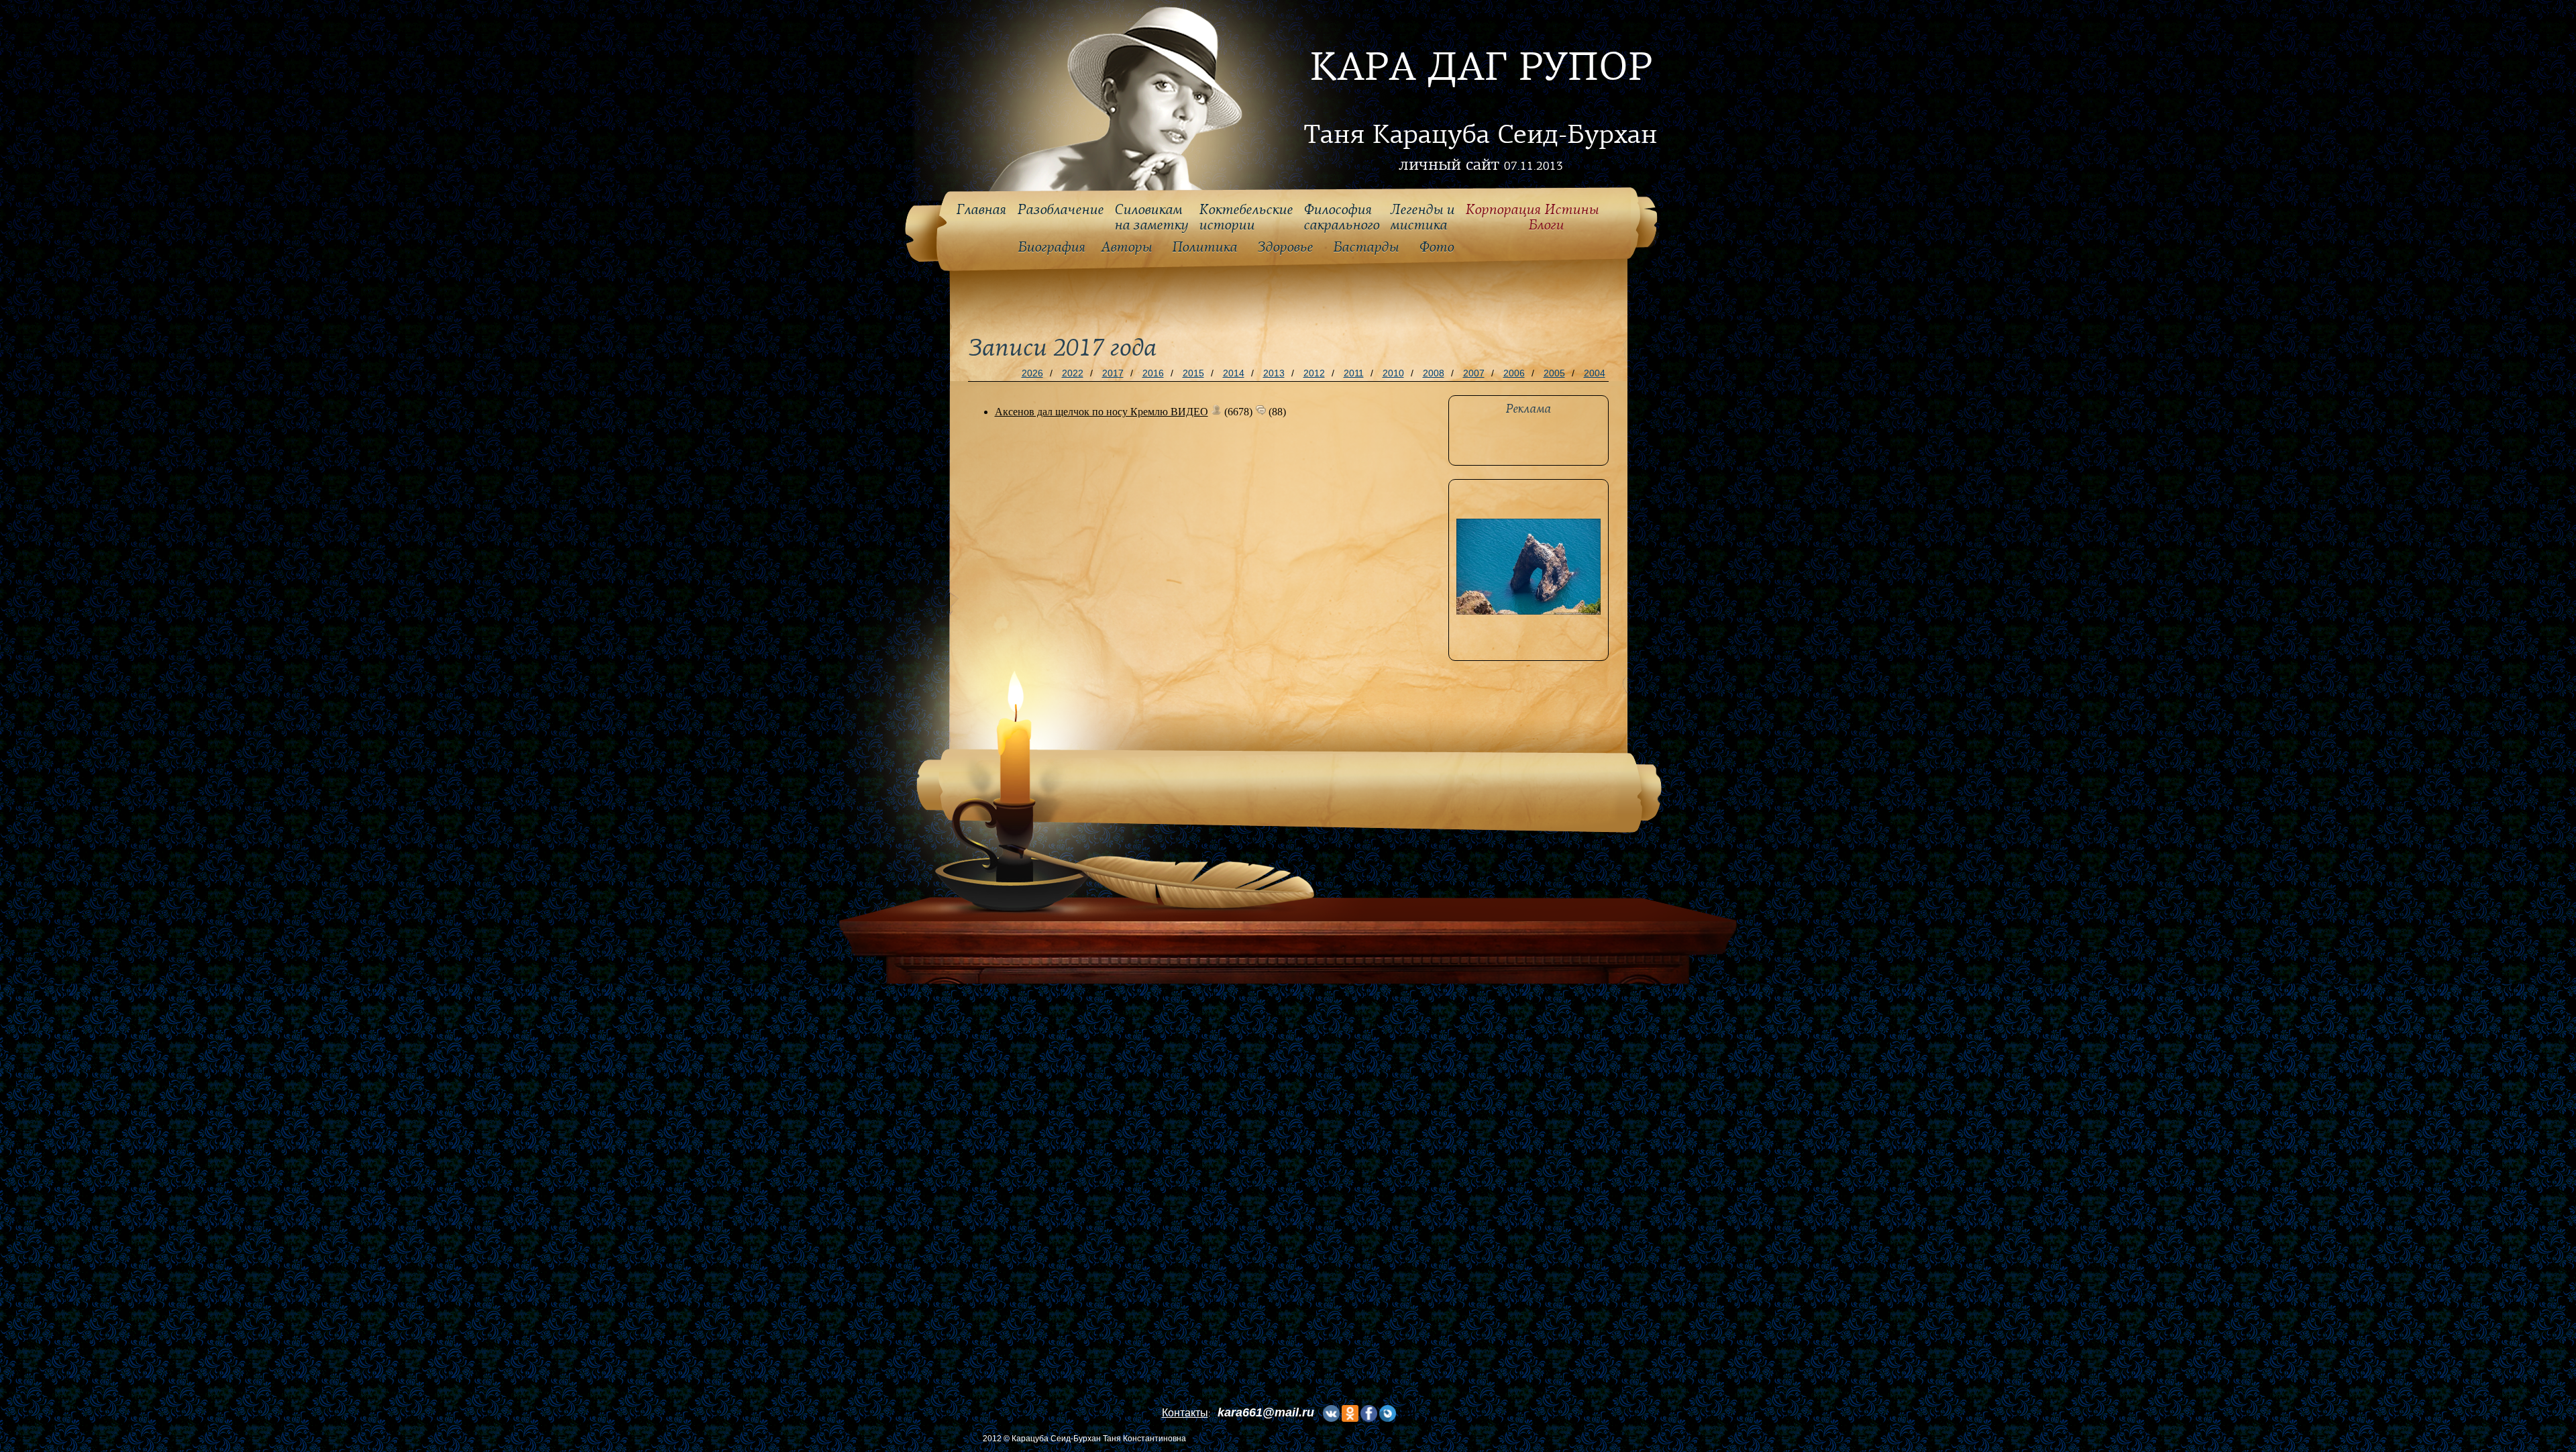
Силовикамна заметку (1151, 218)
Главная (981, 210)
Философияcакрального (1341, 218)
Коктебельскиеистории (1246, 218)
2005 (1554, 373)
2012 (1314, 373)
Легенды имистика (1422, 218)
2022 (1073, 373)
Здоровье (1285, 248)
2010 (1393, 373)
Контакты (1185, 1413)
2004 (1595, 373)
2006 (1514, 373)
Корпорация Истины (1532, 218)
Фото (1436, 248)
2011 (1354, 373)
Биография (1052, 248)
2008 (1434, 373)
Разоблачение (1060, 210)
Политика (1204, 248)
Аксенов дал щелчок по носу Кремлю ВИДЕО (1102, 412)
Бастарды (1366, 248)
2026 (1032, 373)
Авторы (1126, 248)
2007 (1474, 373)
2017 (1113, 373)
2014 (1234, 373)
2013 (1274, 373)
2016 (1153, 373)
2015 (1193, 373)
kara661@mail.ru (1266, 1412)
